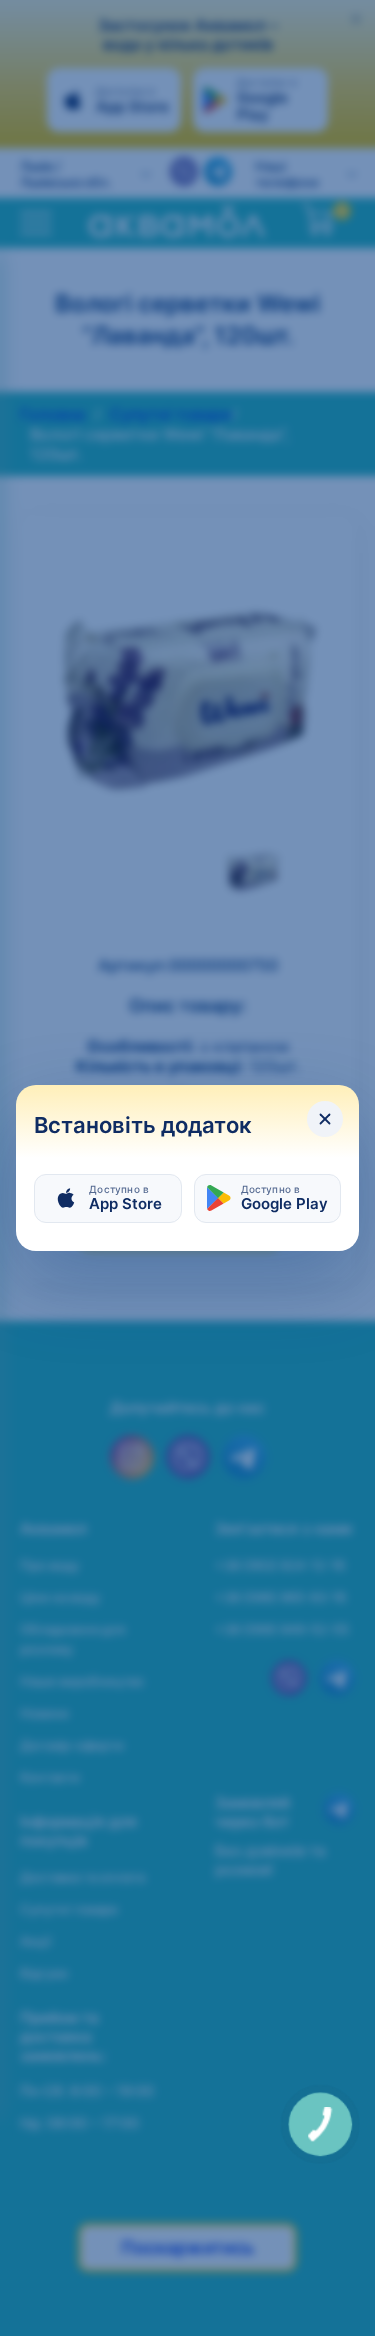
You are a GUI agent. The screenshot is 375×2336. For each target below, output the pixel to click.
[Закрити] (325, 1119)
